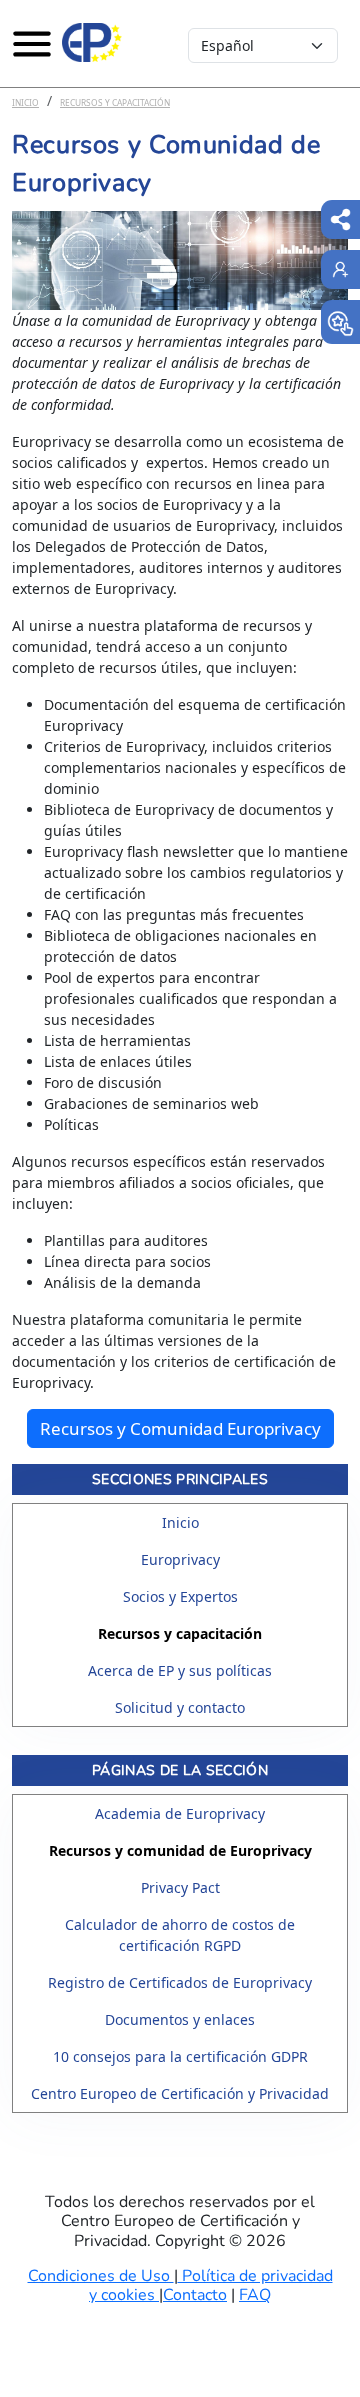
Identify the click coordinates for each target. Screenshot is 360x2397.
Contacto (195, 2295)
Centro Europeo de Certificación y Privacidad (180, 2093)
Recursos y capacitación (115, 102)
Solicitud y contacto (180, 1707)
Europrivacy (180, 1559)
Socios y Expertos (180, 1596)
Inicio (25, 102)
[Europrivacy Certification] (92, 43)
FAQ (255, 2295)
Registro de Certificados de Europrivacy (180, 1982)
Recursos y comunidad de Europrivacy (180, 1850)
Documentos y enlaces (180, 2019)
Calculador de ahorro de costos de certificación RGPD (180, 1935)
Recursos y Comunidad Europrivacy (180, 1428)
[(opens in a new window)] (340, 322)
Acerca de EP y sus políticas (180, 1670)
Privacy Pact (180, 1887)
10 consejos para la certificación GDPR (180, 2056)
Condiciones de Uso (101, 2276)
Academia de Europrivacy (180, 1813)
